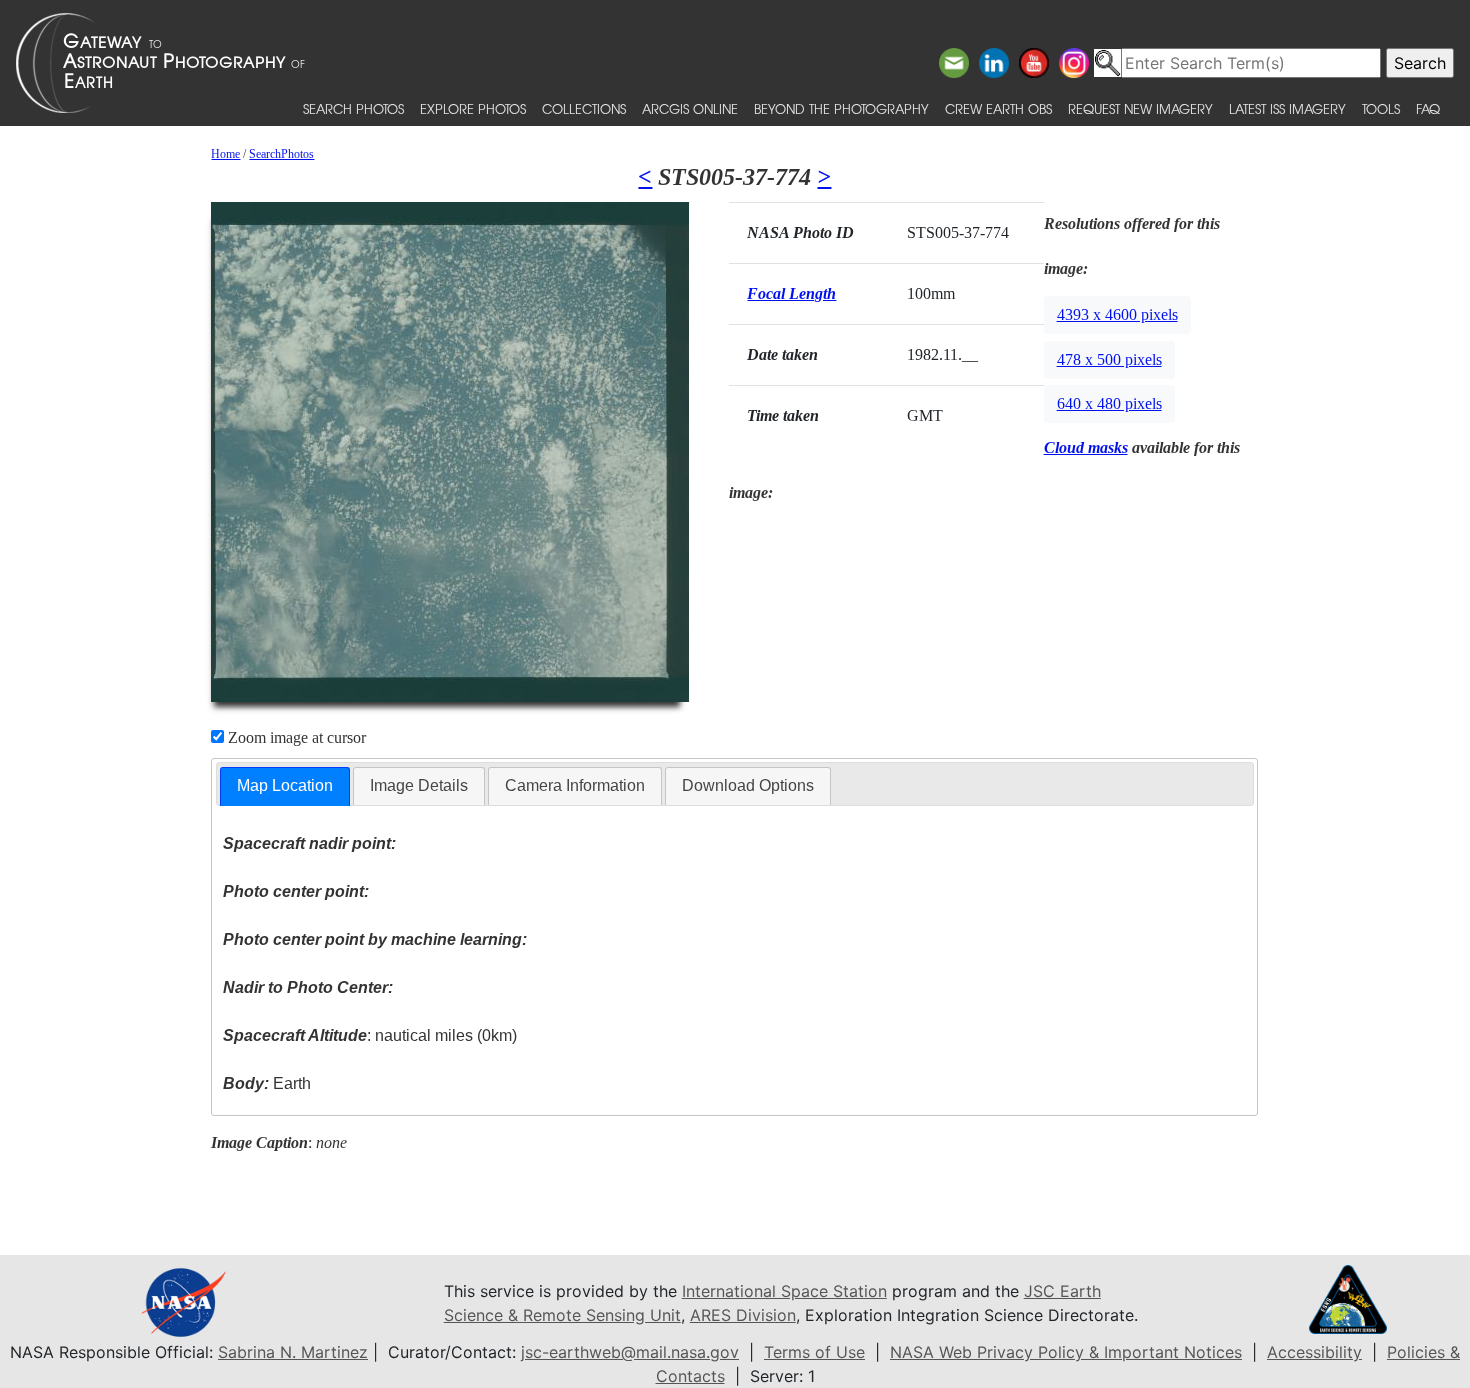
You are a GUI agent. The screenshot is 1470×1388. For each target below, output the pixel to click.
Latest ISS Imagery (1287, 108)
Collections (584, 108)
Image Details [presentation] (419, 785)
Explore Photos (473, 108)
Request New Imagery (1140, 108)
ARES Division (743, 1315)
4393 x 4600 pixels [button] (1117, 314)
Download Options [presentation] (748, 785)
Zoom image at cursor (295, 737)
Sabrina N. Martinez (293, 1352)
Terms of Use (814, 1352)
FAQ (1428, 108)
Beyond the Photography (841, 108)
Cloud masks (1086, 447)
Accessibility (1314, 1352)
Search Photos (353, 108)
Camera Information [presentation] (575, 785)
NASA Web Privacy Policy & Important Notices (1066, 1352)
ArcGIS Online (690, 108)
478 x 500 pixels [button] (1109, 359)
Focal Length (791, 293)
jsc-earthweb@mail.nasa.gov (630, 1352)
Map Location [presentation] (285, 785)
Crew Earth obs (998, 108)
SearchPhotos (281, 154)
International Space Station (784, 1291)
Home (225, 154)
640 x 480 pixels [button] (1109, 403)
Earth (267, 1083)
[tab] (285, 786)
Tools (1381, 108)
